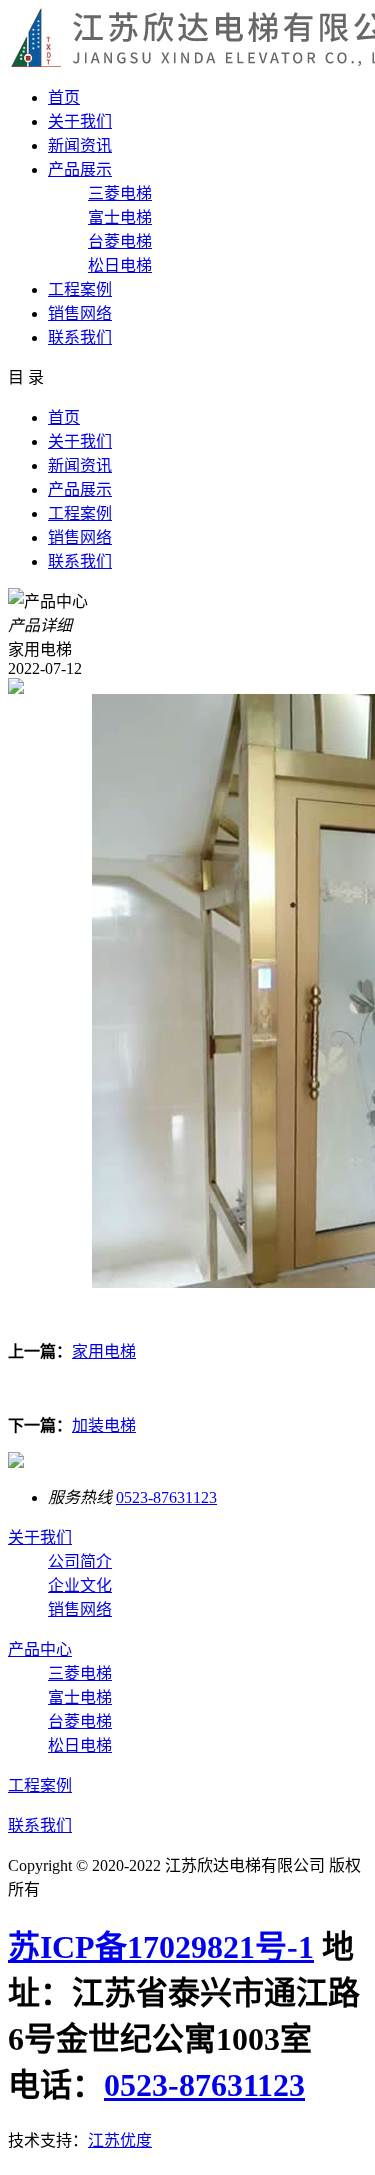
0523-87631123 (166, 1497)
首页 (64, 97)
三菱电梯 (120, 193)
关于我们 (80, 121)
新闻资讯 (80, 145)
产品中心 (40, 1649)
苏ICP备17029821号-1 (161, 1947)
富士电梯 (120, 217)
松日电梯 (120, 265)
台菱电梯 (120, 241)
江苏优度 (120, 2140)
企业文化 (80, 1585)
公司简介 (80, 1561)
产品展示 (80, 169)
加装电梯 (104, 1425)
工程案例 (80, 289)
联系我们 (80, 337)
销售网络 (80, 313)
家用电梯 (104, 1351)
